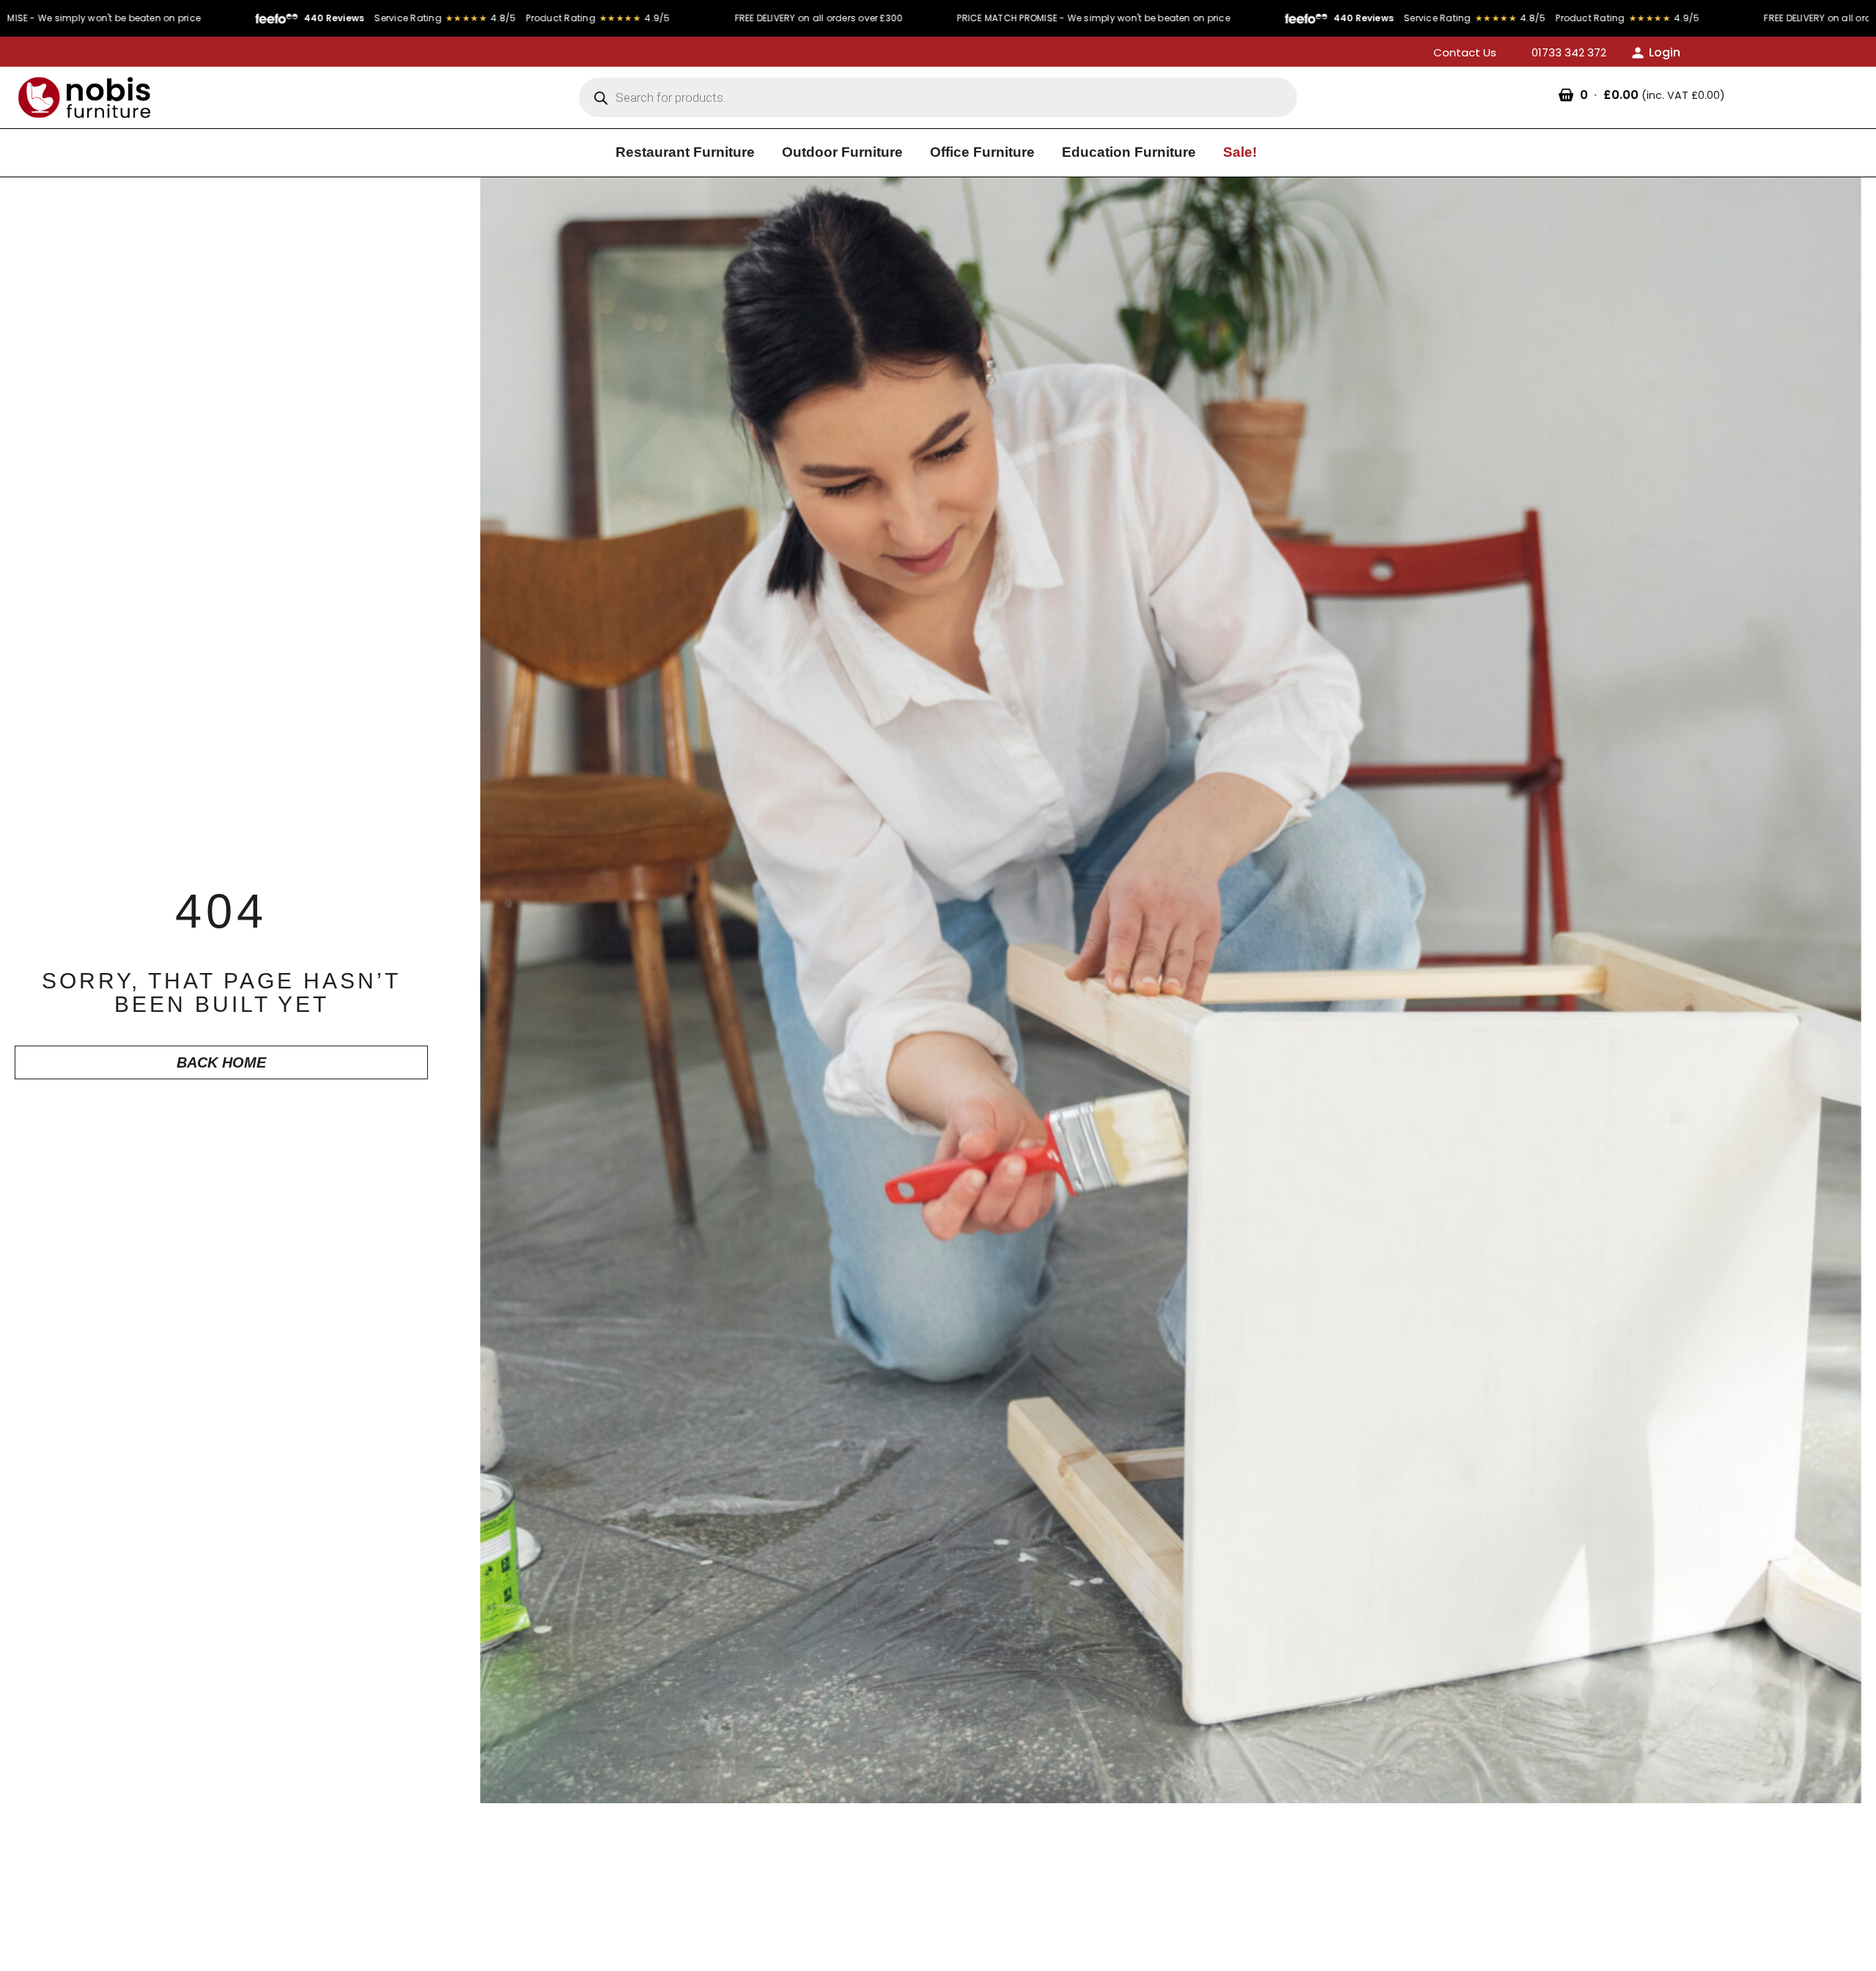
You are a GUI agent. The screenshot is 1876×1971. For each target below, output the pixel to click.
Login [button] (1665, 52)
